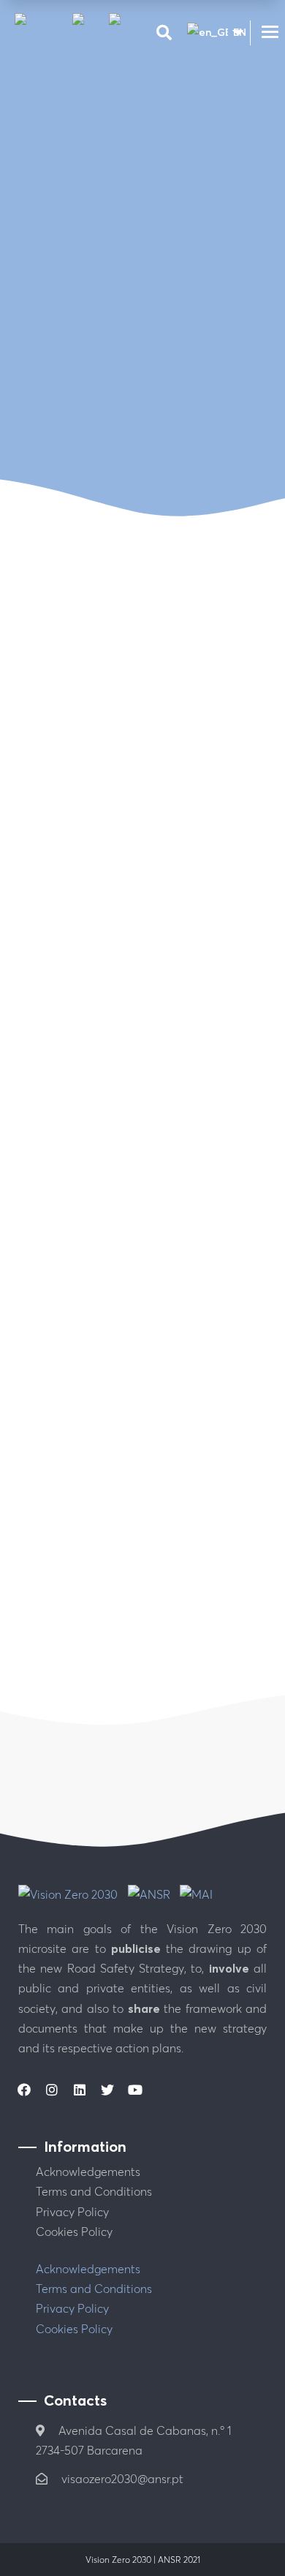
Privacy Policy (72, 2212)
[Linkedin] (80, 2090)
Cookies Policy (74, 2232)
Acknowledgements (88, 2172)
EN (232, 32)
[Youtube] (135, 2090)
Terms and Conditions (94, 2191)
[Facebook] (24, 2090)
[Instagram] (52, 2090)
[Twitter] (107, 2090)
